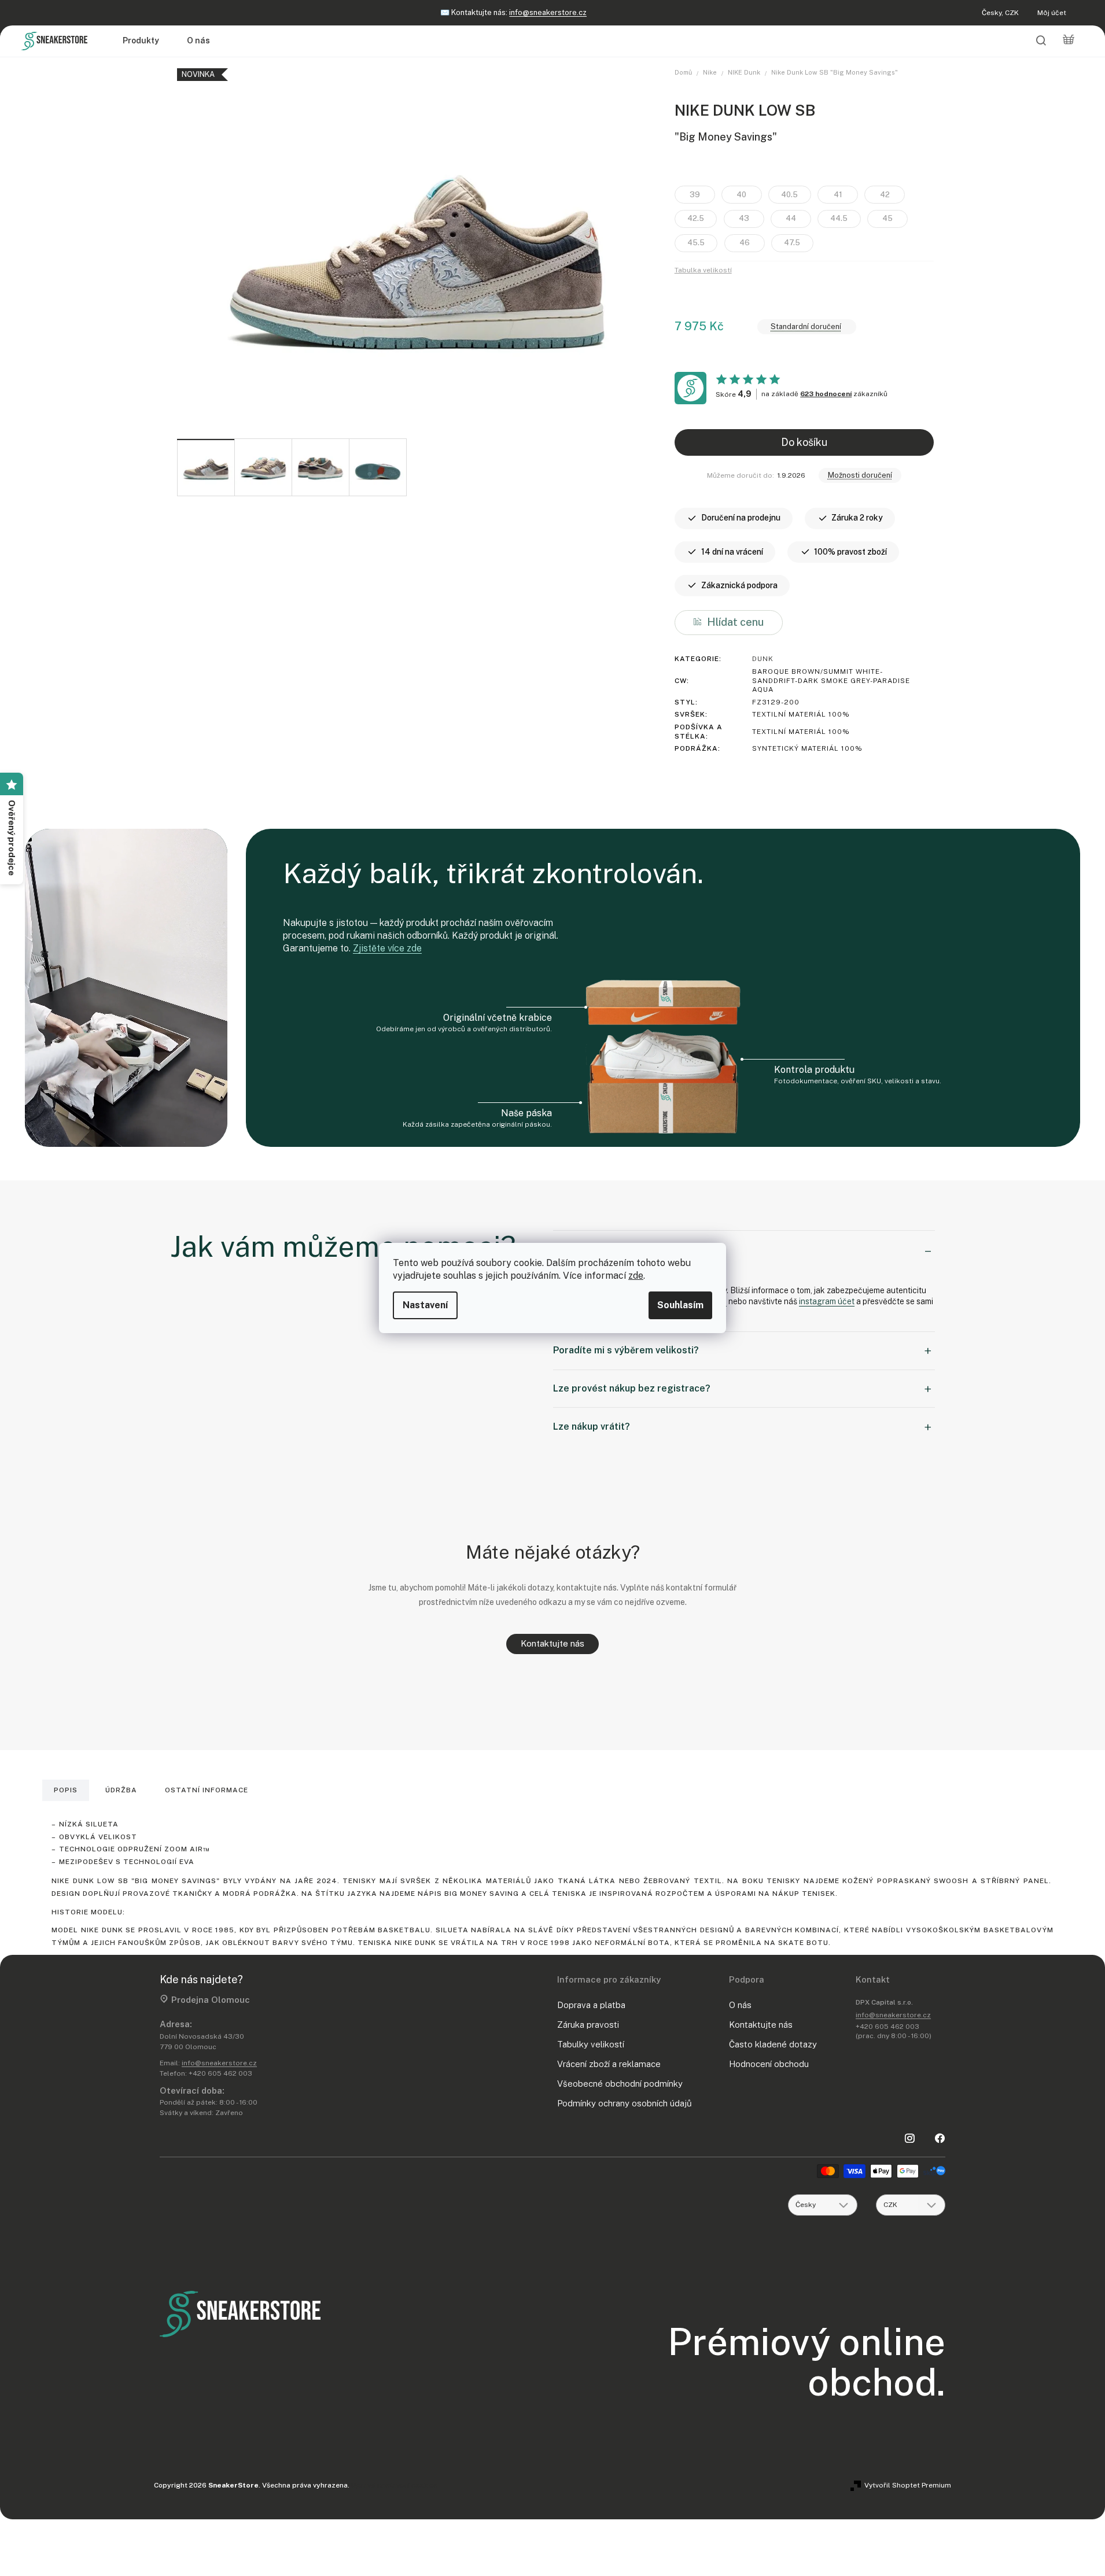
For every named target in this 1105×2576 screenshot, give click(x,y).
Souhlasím (680, 1305)
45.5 (696, 243)
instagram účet (827, 1301)
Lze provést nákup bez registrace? (632, 1388)
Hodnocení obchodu (769, 2064)
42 (885, 195)
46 (745, 243)
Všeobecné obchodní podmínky (620, 2084)
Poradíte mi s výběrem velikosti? (626, 1350)
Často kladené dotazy (773, 2044)
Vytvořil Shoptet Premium (908, 2485)
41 (838, 195)
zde (636, 1276)
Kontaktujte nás (552, 1643)
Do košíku (804, 442)
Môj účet (1052, 13)
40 (741, 195)
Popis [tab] (66, 1790)
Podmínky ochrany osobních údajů (625, 2103)
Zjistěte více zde (387, 948)
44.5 (839, 218)
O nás (740, 2005)
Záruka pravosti (588, 2025)
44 (791, 218)
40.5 (789, 195)
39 (695, 195)
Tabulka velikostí (703, 270)
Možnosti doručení (860, 475)
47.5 (792, 243)
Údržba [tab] (121, 1790)
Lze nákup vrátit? (592, 1427)
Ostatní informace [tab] (207, 1790)
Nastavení (425, 1305)
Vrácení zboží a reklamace (609, 2064)
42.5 (696, 218)
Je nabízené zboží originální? (617, 1249)
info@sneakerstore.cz (548, 12)
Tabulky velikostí (591, 2044)
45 (887, 218)
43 (744, 218)
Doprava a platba (591, 2005)
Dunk (763, 659)
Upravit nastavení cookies (394, 2485)
